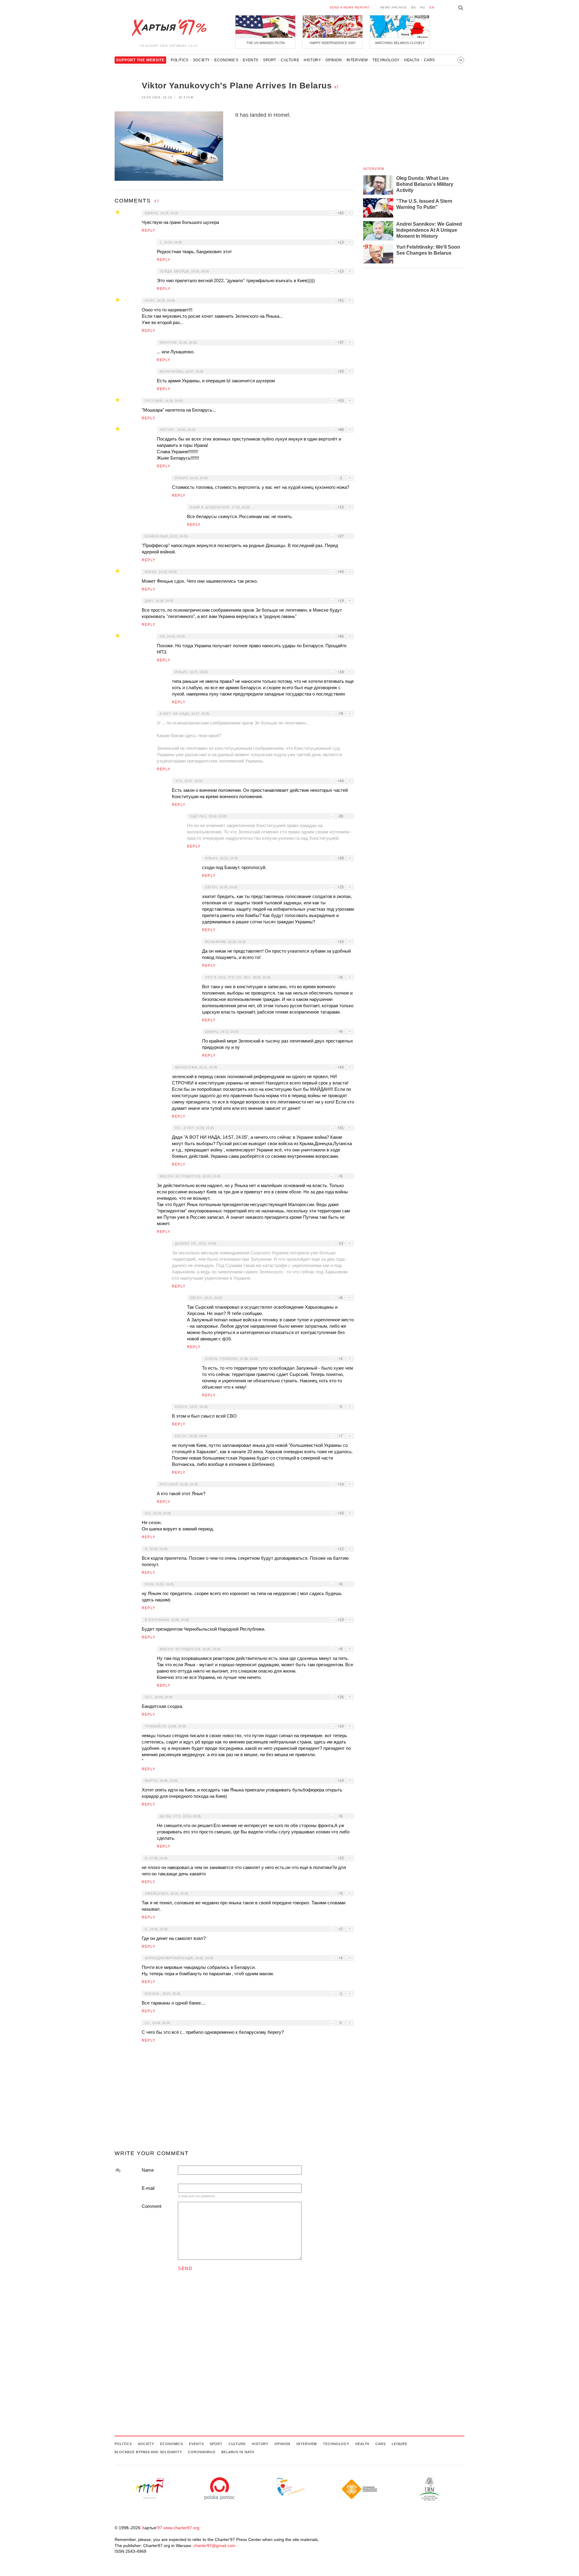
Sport (270, 60)
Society (201, 60)
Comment (152, 2206)
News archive (394, 7)
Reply (149, 231)
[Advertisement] (234, 2099)
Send (185, 2268)
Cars (429, 60)
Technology (386, 60)
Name (148, 2170)
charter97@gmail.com (214, 2546)
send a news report (350, 7)
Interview (357, 60)
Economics (226, 60)
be (414, 7)
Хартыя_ (169, 28)
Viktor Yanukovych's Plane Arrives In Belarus (237, 86)
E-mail (148, 2188)
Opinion (334, 60)
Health (412, 60)
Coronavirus (202, 2452)
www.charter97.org (181, 2528)
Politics (180, 60)
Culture (290, 60)
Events (251, 60)
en (432, 7)
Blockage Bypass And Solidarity (148, 2452)
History (312, 60)
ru (423, 7)
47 (336, 87)
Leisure (400, 2444)
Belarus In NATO (238, 2452)
